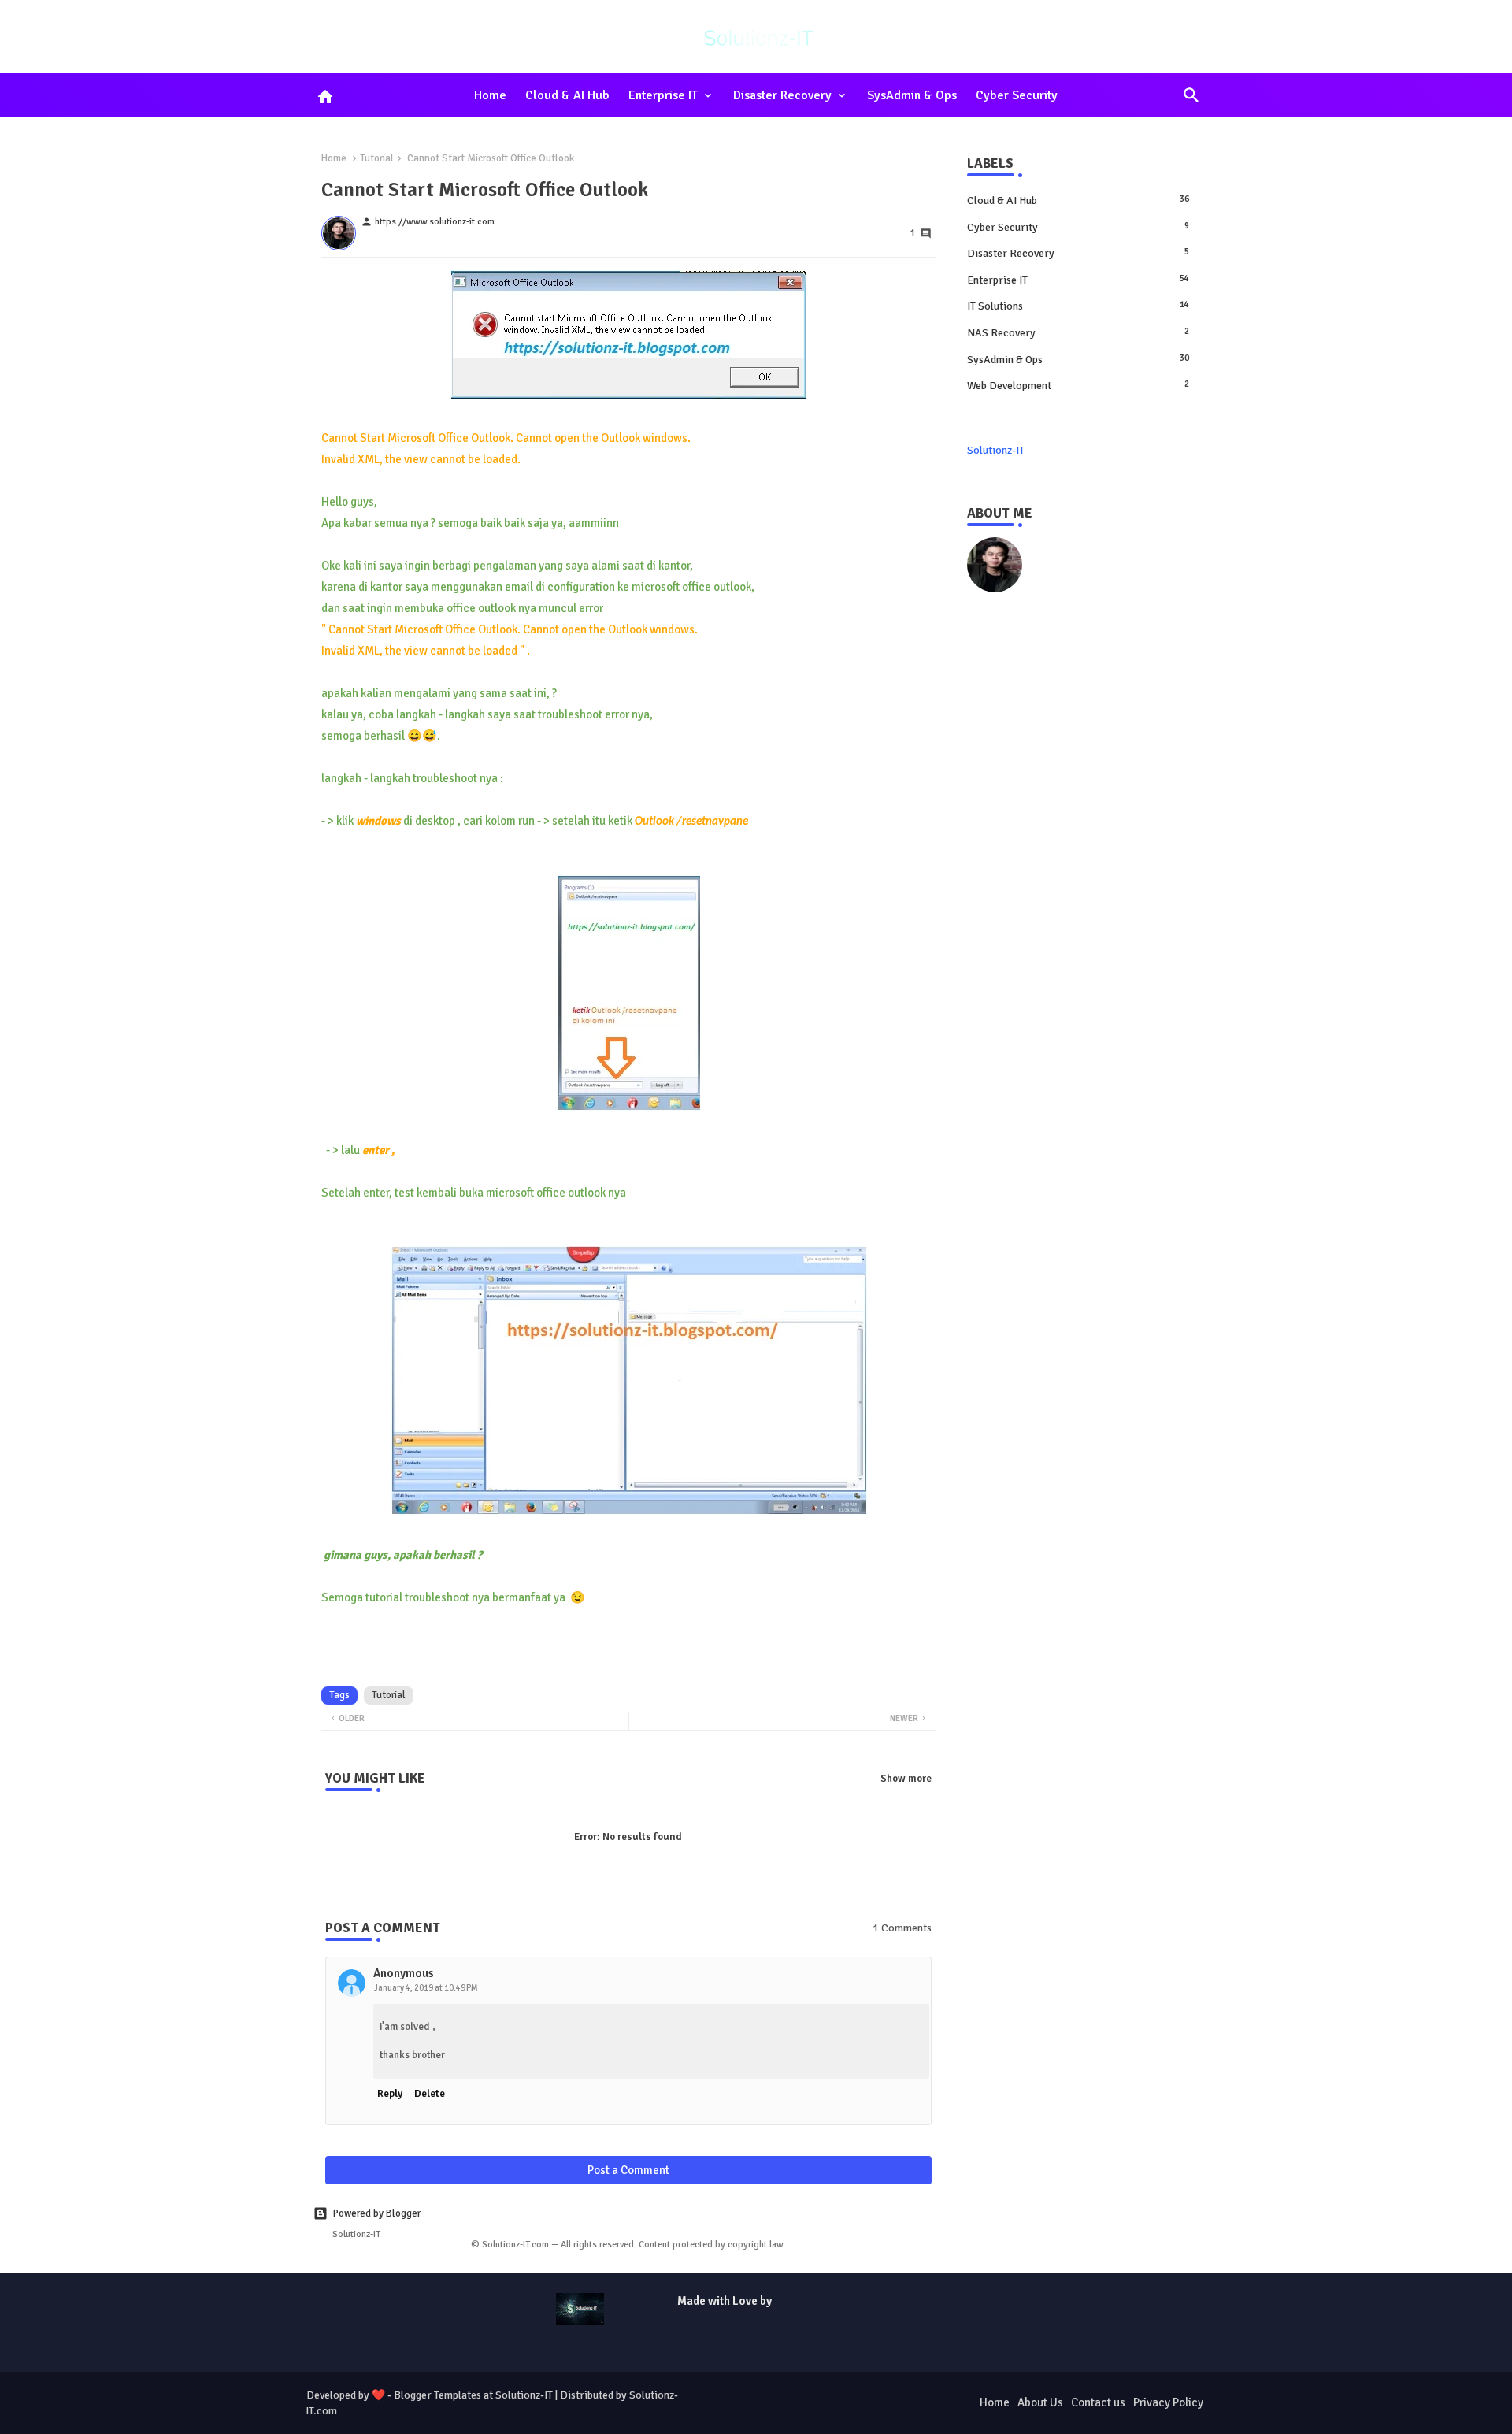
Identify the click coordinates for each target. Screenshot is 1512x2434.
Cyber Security (1017, 95)
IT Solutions (1078, 306)
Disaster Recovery (782, 95)
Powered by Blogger (377, 2213)
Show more (906, 1779)
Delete (430, 2094)
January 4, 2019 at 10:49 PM (426, 1988)
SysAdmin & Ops (912, 95)
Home (490, 95)
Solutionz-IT (996, 450)
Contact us (1098, 2402)
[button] (1191, 95)
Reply (390, 2094)
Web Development (1078, 386)
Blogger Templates (437, 2395)
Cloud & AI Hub (567, 95)
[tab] (490, 95)
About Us (1040, 2402)
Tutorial (377, 158)
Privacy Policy (1168, 2402)
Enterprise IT (663, 95)
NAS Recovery (1078, 333)
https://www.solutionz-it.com (1106, 545)
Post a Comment (628, 2170)
